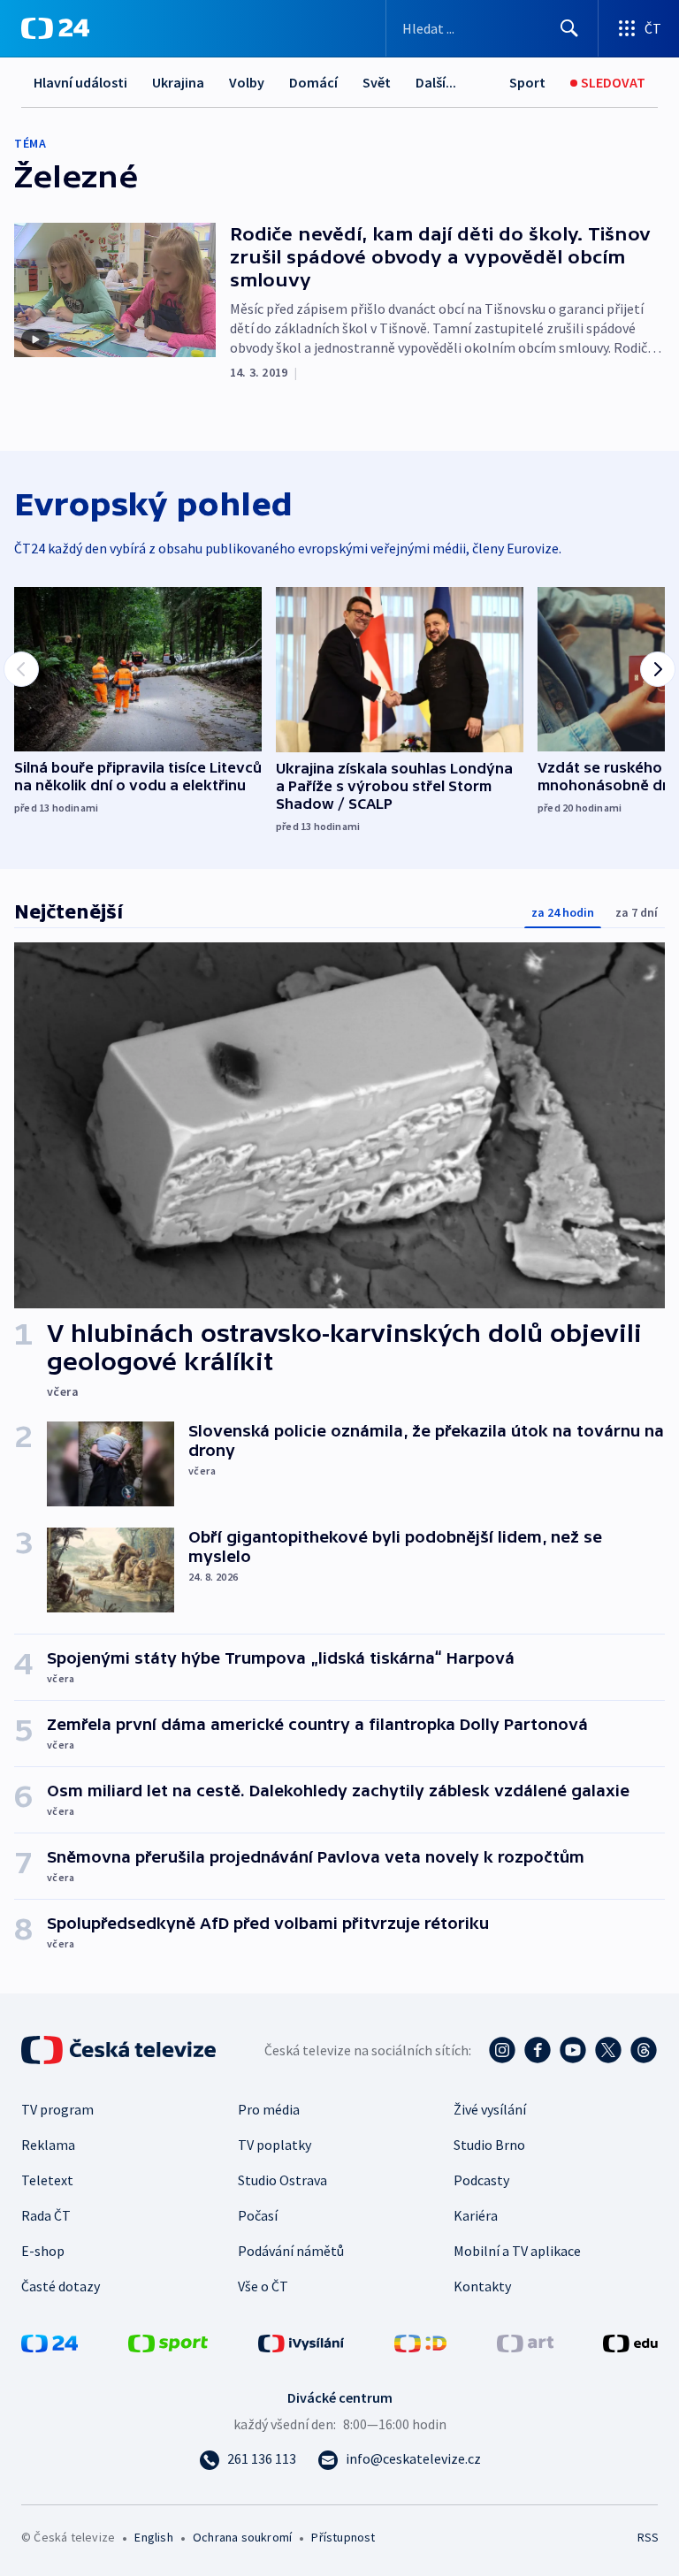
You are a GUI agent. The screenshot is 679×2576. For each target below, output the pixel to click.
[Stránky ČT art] (525, 2342)
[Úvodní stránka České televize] (120, 2050)
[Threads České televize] (644, 2050)
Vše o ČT (263, 2286)
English (153, 2537)
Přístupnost (343, 2537)
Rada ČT (46, 2215)
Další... (436, 82)
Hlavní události (80, 82)
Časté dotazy (61, 2286)
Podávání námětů (291, 2251)
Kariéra (476, 2215)
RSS (648, 2537)
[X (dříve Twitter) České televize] (608, 2050)
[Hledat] (569, 28)
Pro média (269, 2109)
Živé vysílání (490, 2109)
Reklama (48, 2145)
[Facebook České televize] (538, 2050)
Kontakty (482, 2286)
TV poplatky (275, 2145)
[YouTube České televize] (573, 2050)
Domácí (313, 82)
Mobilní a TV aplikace (517, 2251)
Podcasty (481, 2180)
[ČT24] (55, 28)
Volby (247, 82)
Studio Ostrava (282, 2180)
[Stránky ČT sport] (168, 2342)
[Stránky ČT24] (50, 2342)
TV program (57, 2109)
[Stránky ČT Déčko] (420, 2342)
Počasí (258, 2215)
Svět (377, 82)
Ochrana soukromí (242, 2537)
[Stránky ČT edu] (630, 2342)
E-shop (43, 2251)
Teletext (47, 2180)
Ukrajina (178, 82)
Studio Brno (489, 2145)
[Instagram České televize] (502, 2050)
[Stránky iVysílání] (301, 2342)
